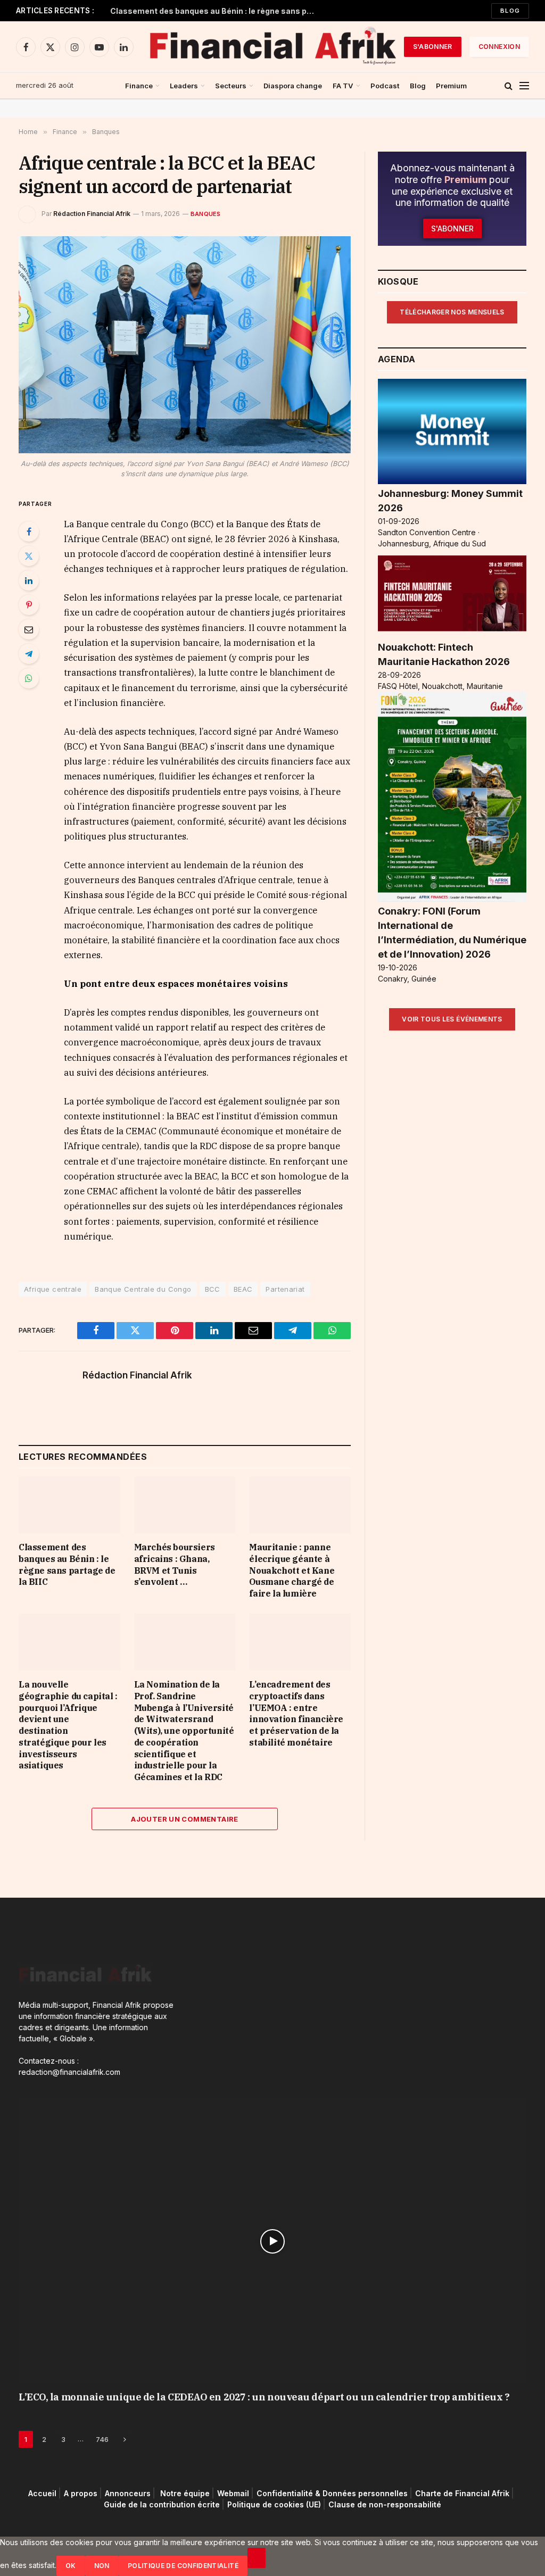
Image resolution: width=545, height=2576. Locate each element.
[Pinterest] (29, 605)
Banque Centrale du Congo (143, 1289)
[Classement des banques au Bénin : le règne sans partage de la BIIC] (69, 1505)
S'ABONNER (433, 47)
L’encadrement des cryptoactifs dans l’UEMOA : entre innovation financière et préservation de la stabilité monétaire (296, 1713)
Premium (451, 86)
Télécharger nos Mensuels (452, 312)
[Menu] (524, 86)
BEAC (243, 1289)
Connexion (499, 47)
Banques (206, 214)
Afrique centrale (53, 1289)
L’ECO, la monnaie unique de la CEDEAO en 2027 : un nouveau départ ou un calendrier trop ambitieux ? (264, 2397)
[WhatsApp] (29, 678)
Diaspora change (293, 86)
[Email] (29, 629)
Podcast (385, 86)
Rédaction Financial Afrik (92, 214)
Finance (139, 86)
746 (102, 2439)
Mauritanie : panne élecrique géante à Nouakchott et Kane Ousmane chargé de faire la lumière (292, 1570)
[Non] (257, 2558)
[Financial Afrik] (272, 47)
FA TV (343, 86)
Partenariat (285, 1289)
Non (102, 2566)
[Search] (509, 86)
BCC (213, 1289)
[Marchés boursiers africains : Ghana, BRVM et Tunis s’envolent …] (185, 1505)
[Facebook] (29, 531)
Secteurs (231, 86)
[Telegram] (29, 654)
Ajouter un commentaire (185, 1819)
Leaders (184, 86)
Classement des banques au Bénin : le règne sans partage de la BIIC (217, 11)
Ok (71, 2566)
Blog (510, 11)
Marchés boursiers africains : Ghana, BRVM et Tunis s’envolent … (175, 1564)
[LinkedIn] (29, 580)
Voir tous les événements (452, 1019)
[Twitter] (29, 556)
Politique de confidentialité (183, 2566)
